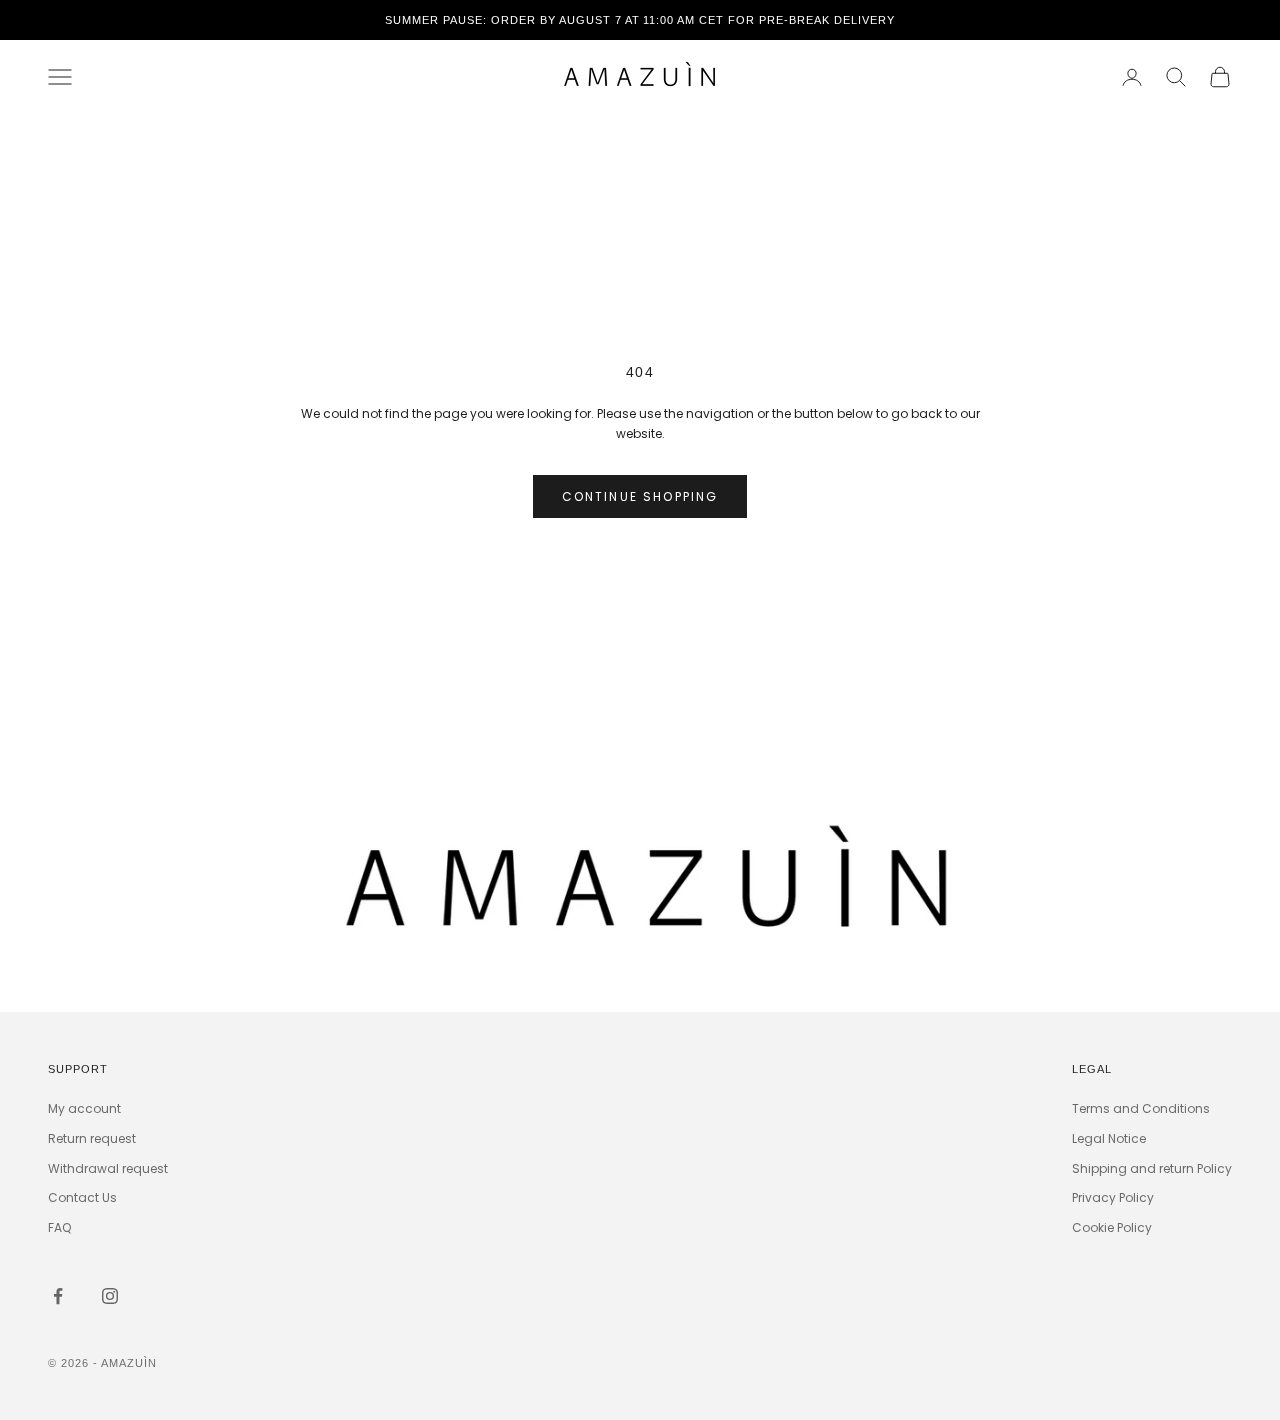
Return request (92, 1138)
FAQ (59, 1227)
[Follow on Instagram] (110, 1296)
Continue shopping (640, 496)
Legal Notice (1109, 1138)
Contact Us (82, 1197)
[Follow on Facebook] (58, 1296)
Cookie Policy (1112, 1227)
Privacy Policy (1113, 1197)
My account (84, 1108)
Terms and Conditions (1141, 1108)
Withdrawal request (108, 1168)
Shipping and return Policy (1152, 1168)
